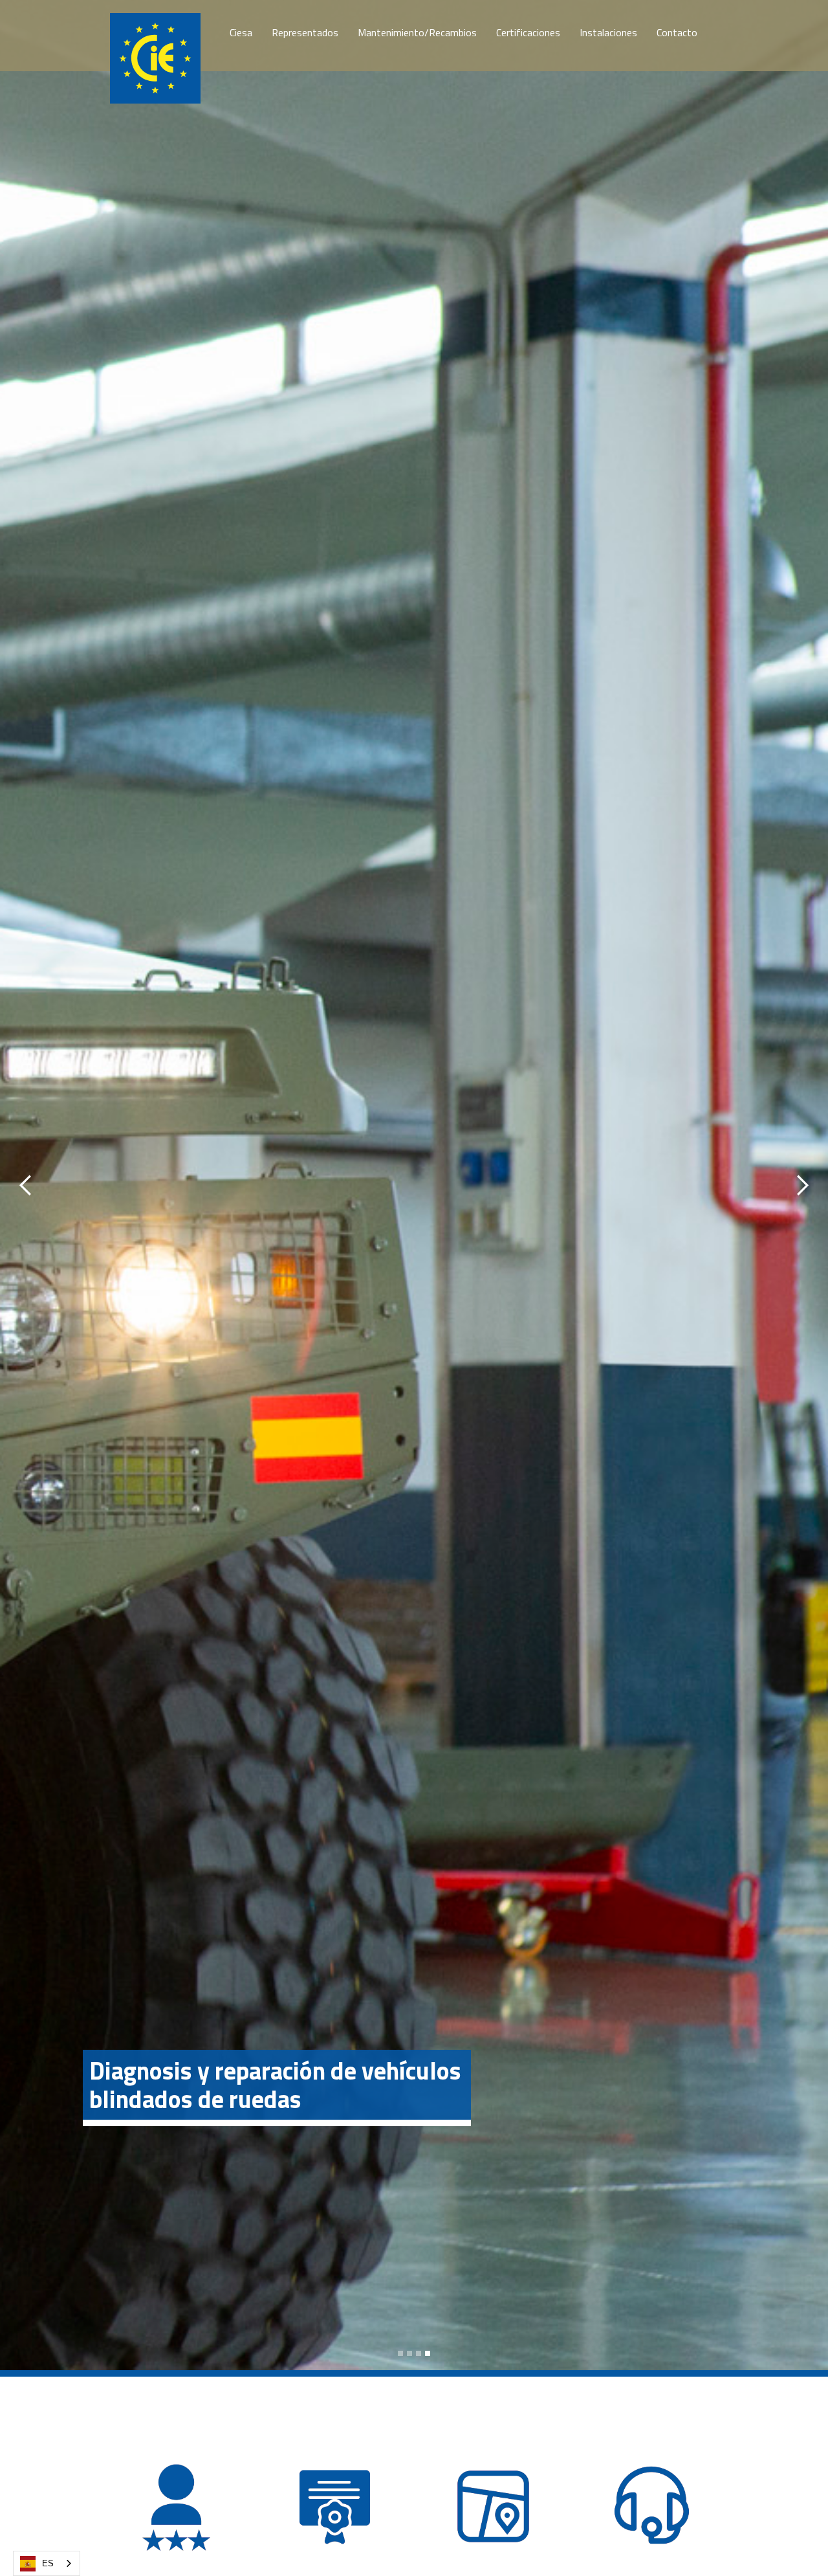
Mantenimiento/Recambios (417, 32)
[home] (155, 58)
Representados (305, 32)
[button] (26, 1185)
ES (48, 2563)
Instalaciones (608, 32)
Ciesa (241, 32)
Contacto (677, 32)
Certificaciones (528, 32)
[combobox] (47, 2563)
